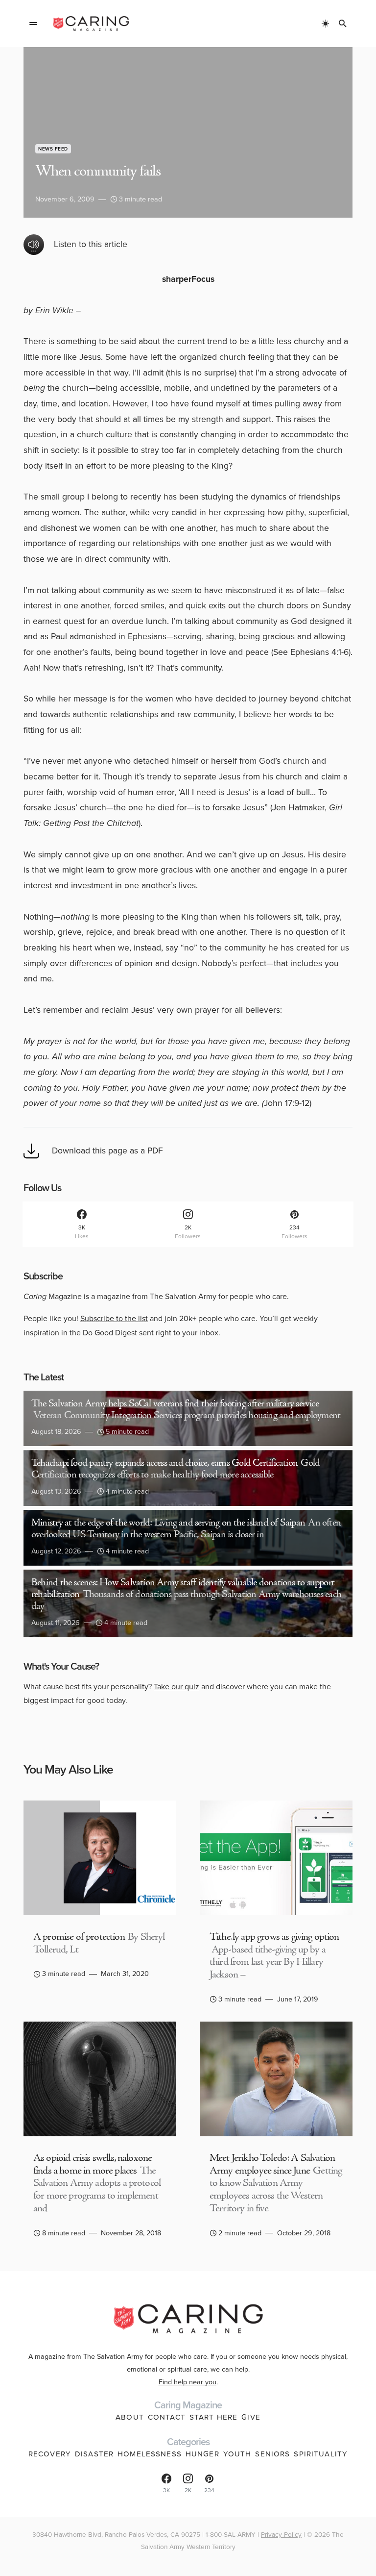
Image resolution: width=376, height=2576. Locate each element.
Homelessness (150, 2454)
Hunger (202, 2454)
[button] (33, 24)
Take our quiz (176, 1687)
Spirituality (321, 2454)
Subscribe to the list (114, 1318)
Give (251, 2417)
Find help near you (188, 2382)
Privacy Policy (281, 2534)
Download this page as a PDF (107, 1150)
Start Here (213, 2417)
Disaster (94, 2454)
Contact (167, 2417)
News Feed (53, 149)
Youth (237, 2454)
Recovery (50, 2454)
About (130, 2417)
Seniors (272, 2454)
